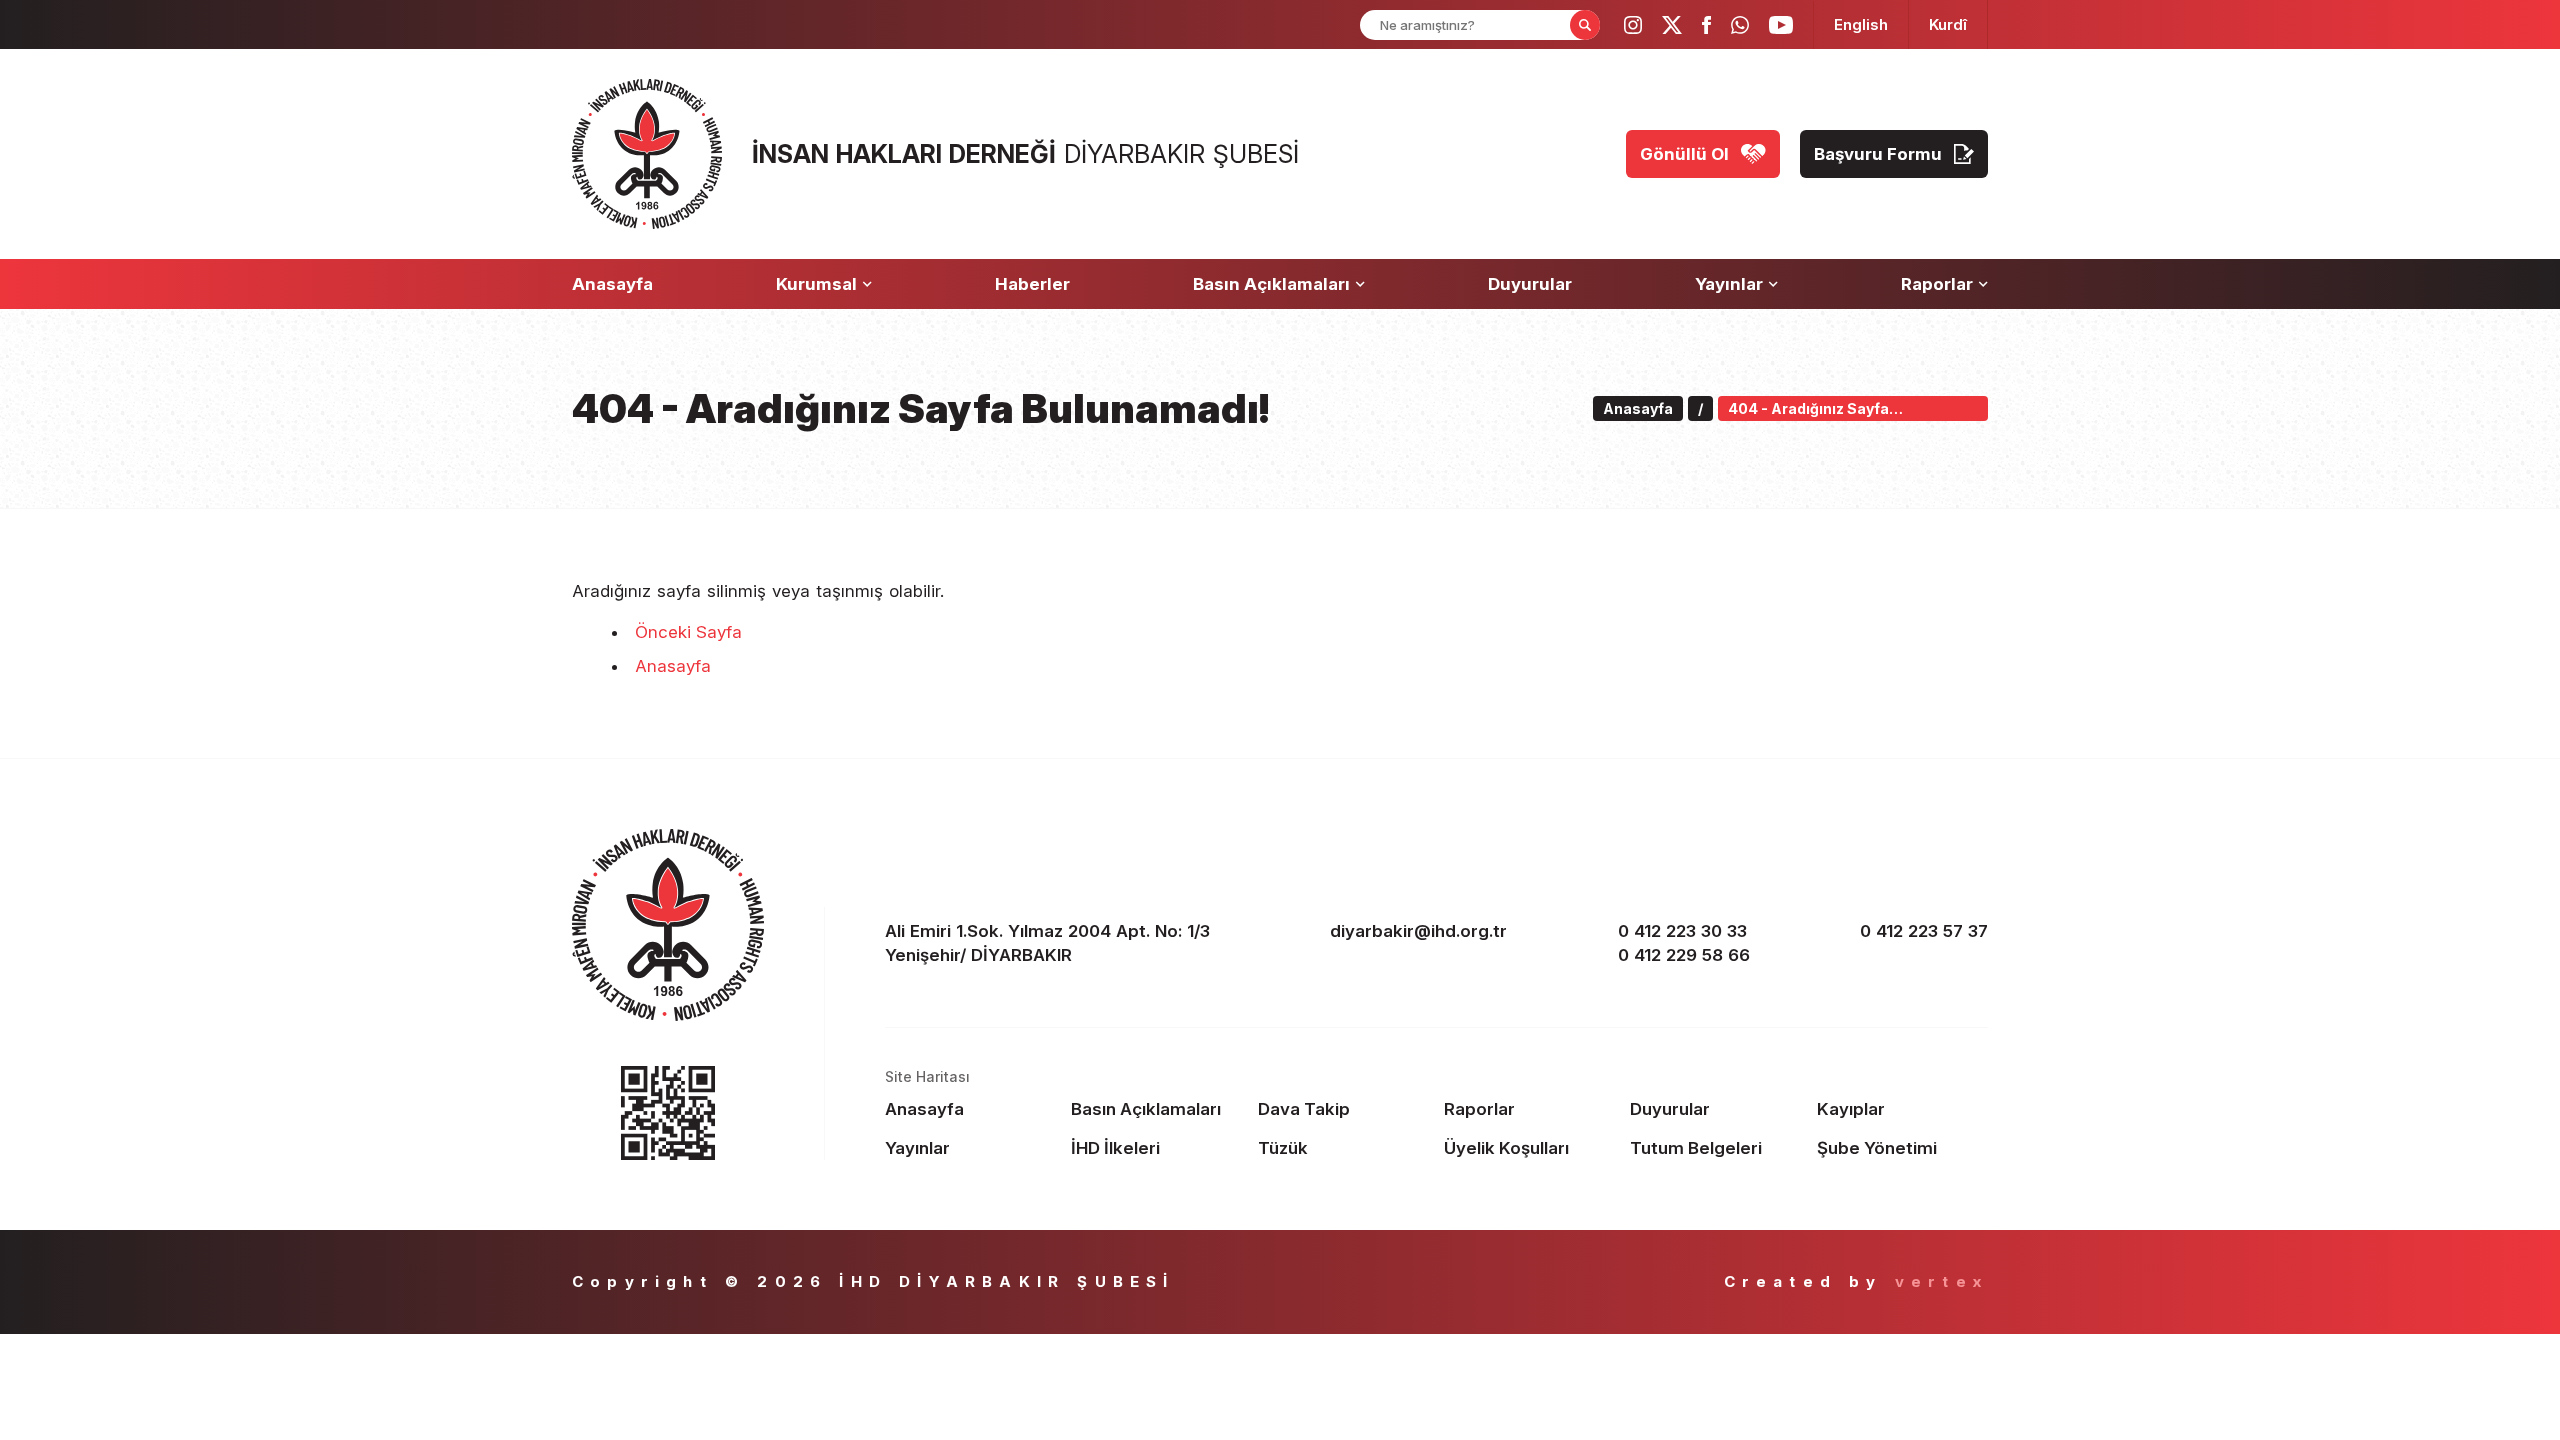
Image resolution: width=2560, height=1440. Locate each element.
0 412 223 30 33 (1682, 931)
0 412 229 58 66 (1684, 955)
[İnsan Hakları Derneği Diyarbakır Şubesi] (647, 154)
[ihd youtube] (1781, 25)
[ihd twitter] (1672, 25)
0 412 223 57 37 (1924, 931)
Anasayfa (673, 666)
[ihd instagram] (1633, 25)
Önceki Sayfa (688, 632)
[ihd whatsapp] (1740, 25)
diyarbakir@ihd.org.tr (1418, 931)
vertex (1941, 1281)
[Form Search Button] (1585, 25)
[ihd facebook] (1706, 25)
